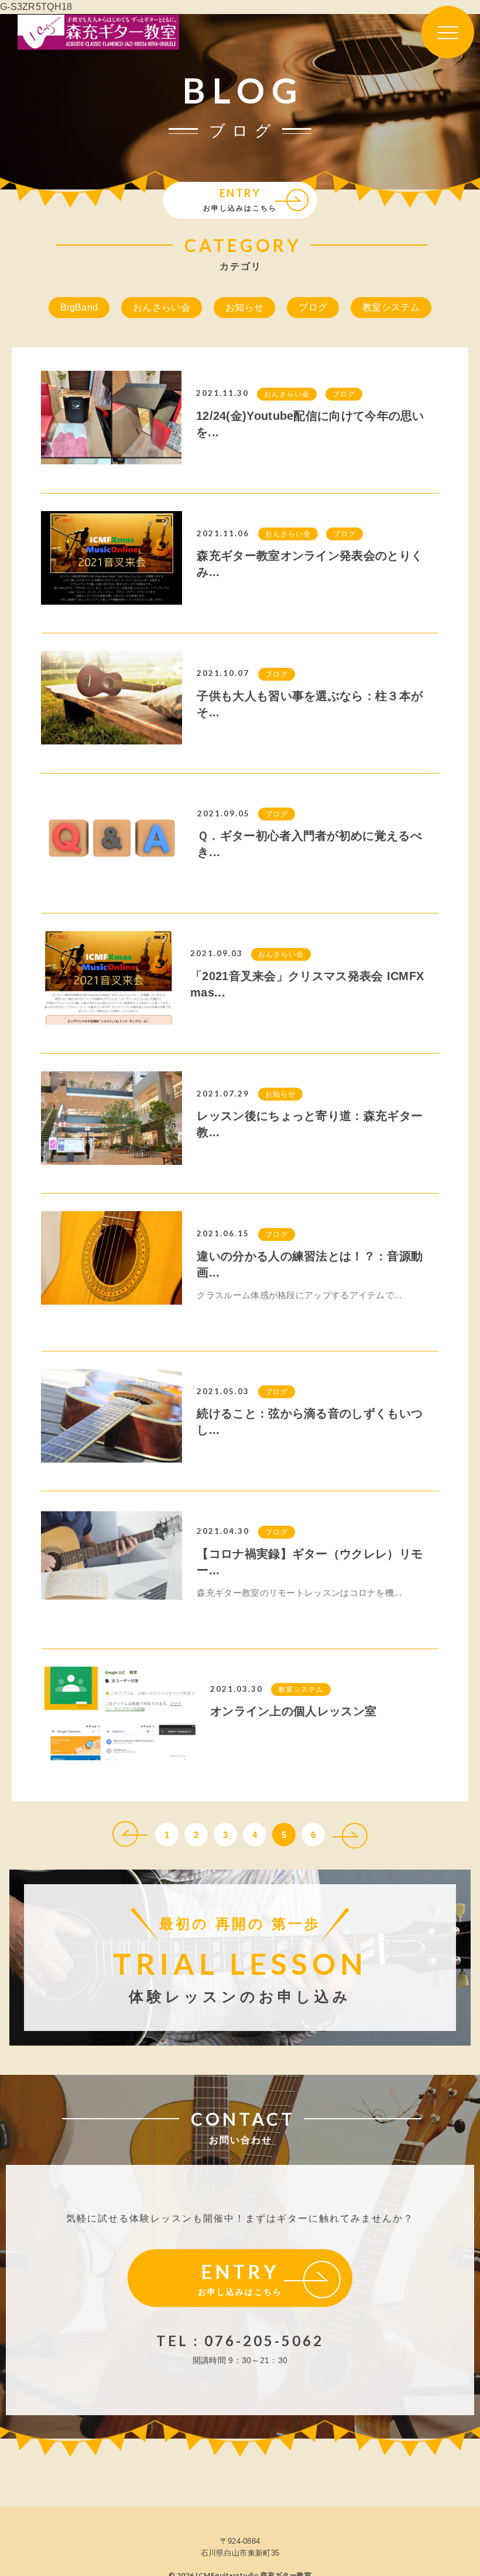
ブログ (313, 307)
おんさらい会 (162, 307)
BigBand (79, 307)
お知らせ (244, 307)
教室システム (391, 307)
